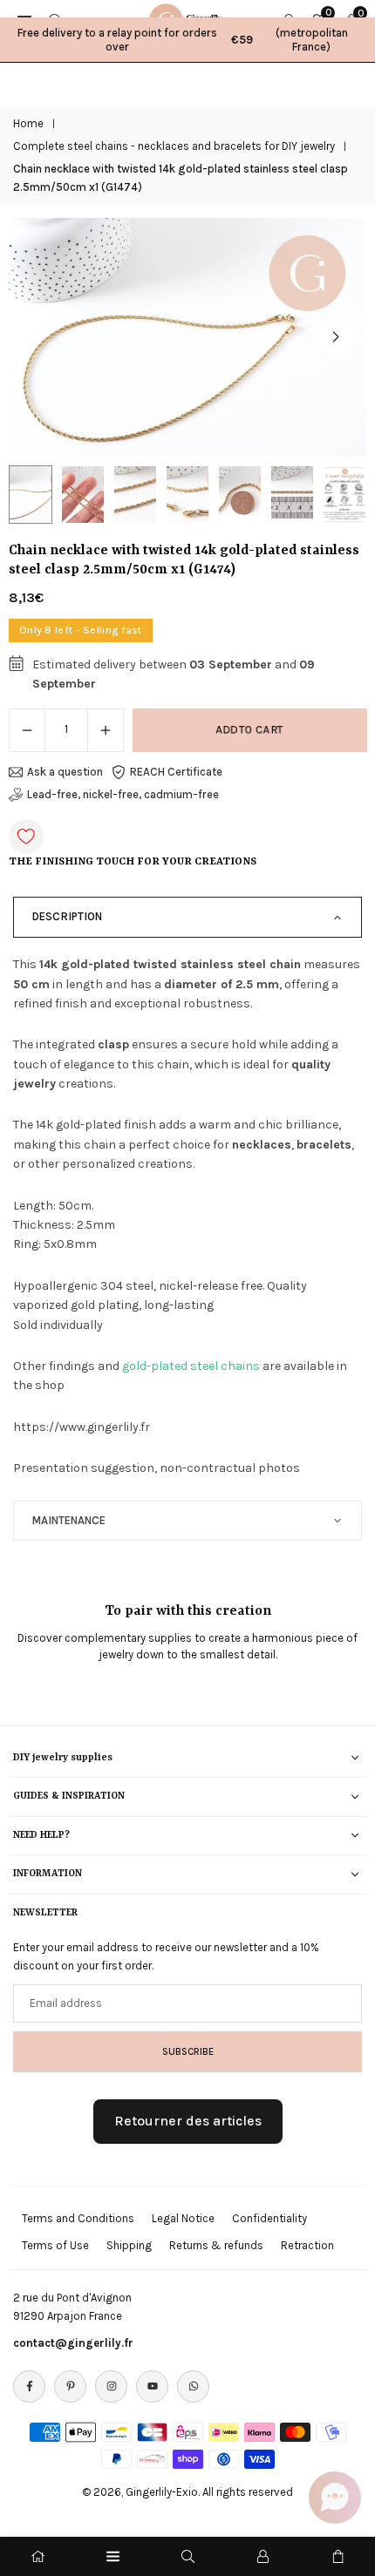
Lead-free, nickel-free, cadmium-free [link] (123, 794)
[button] (336, 337)
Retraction (307, 2245)
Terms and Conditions (78, 2218)
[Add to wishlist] (26, 837)
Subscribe (188, 2051)
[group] (187, 337)
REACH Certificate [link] (176, 772)
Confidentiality (269, 2218)
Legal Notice (183, 2218)
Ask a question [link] (65, 772)
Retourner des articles (188, 2121)
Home (28, 123)
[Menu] (113, 2556)
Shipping (129, 2245)
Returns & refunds (216, 2245)
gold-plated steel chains (191, 1366)
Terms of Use (55, 2245)
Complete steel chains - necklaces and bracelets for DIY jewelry (174, 146)
